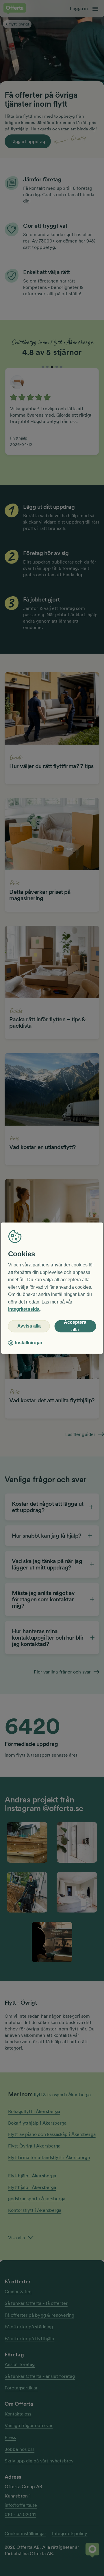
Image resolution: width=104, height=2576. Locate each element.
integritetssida (24, 1309)
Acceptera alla (75, 1326)
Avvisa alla (29, 1326)
